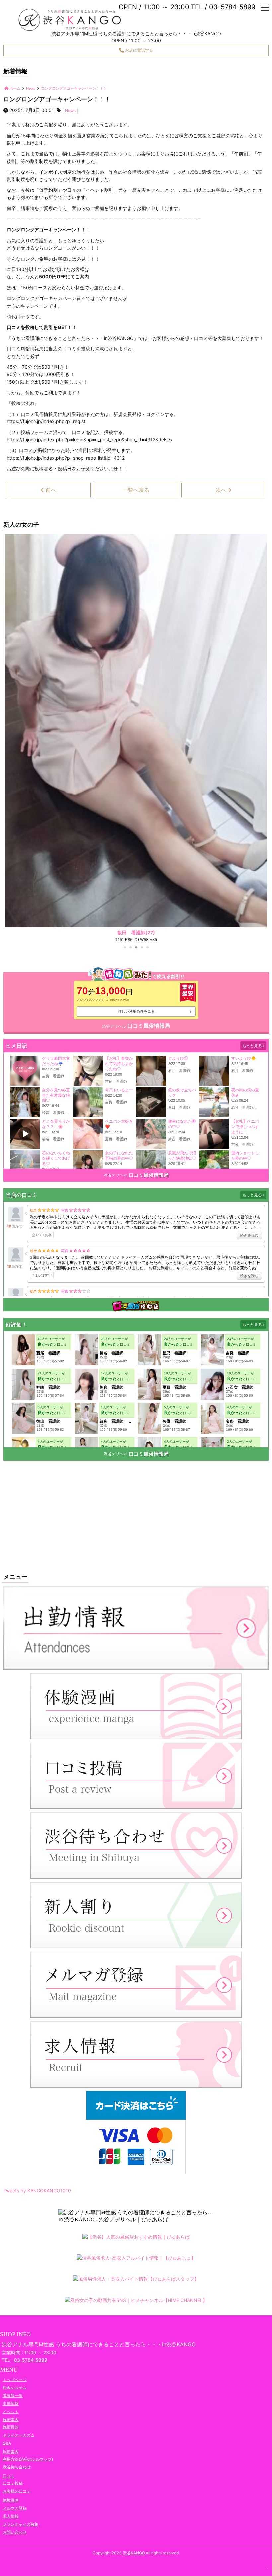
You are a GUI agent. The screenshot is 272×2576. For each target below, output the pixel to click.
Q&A (7, 2443)
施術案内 (11, 2420)
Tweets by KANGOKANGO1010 (37, 2191)
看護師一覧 (13, 2396)
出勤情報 (11, 2404)
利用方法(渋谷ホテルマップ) (28, 2459)
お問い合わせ (15, 2532)
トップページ (15, 2379)
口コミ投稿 (13, 2483)
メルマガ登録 (15, 2508)
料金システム (15, 2387)
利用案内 (11, 2452)
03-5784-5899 (31, 2360)
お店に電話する (138, 50)
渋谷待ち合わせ (17, 2467)
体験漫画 (11, 2500)
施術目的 (11, 2427)
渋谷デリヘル (114, 1026)
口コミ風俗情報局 (149, 1026)
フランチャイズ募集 (21, 2524)
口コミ (9, 2476)
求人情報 (11, 2516)
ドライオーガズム (19, 2435)
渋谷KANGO (134, 2553)
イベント (11, 2412)
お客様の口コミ (17, 2491)
